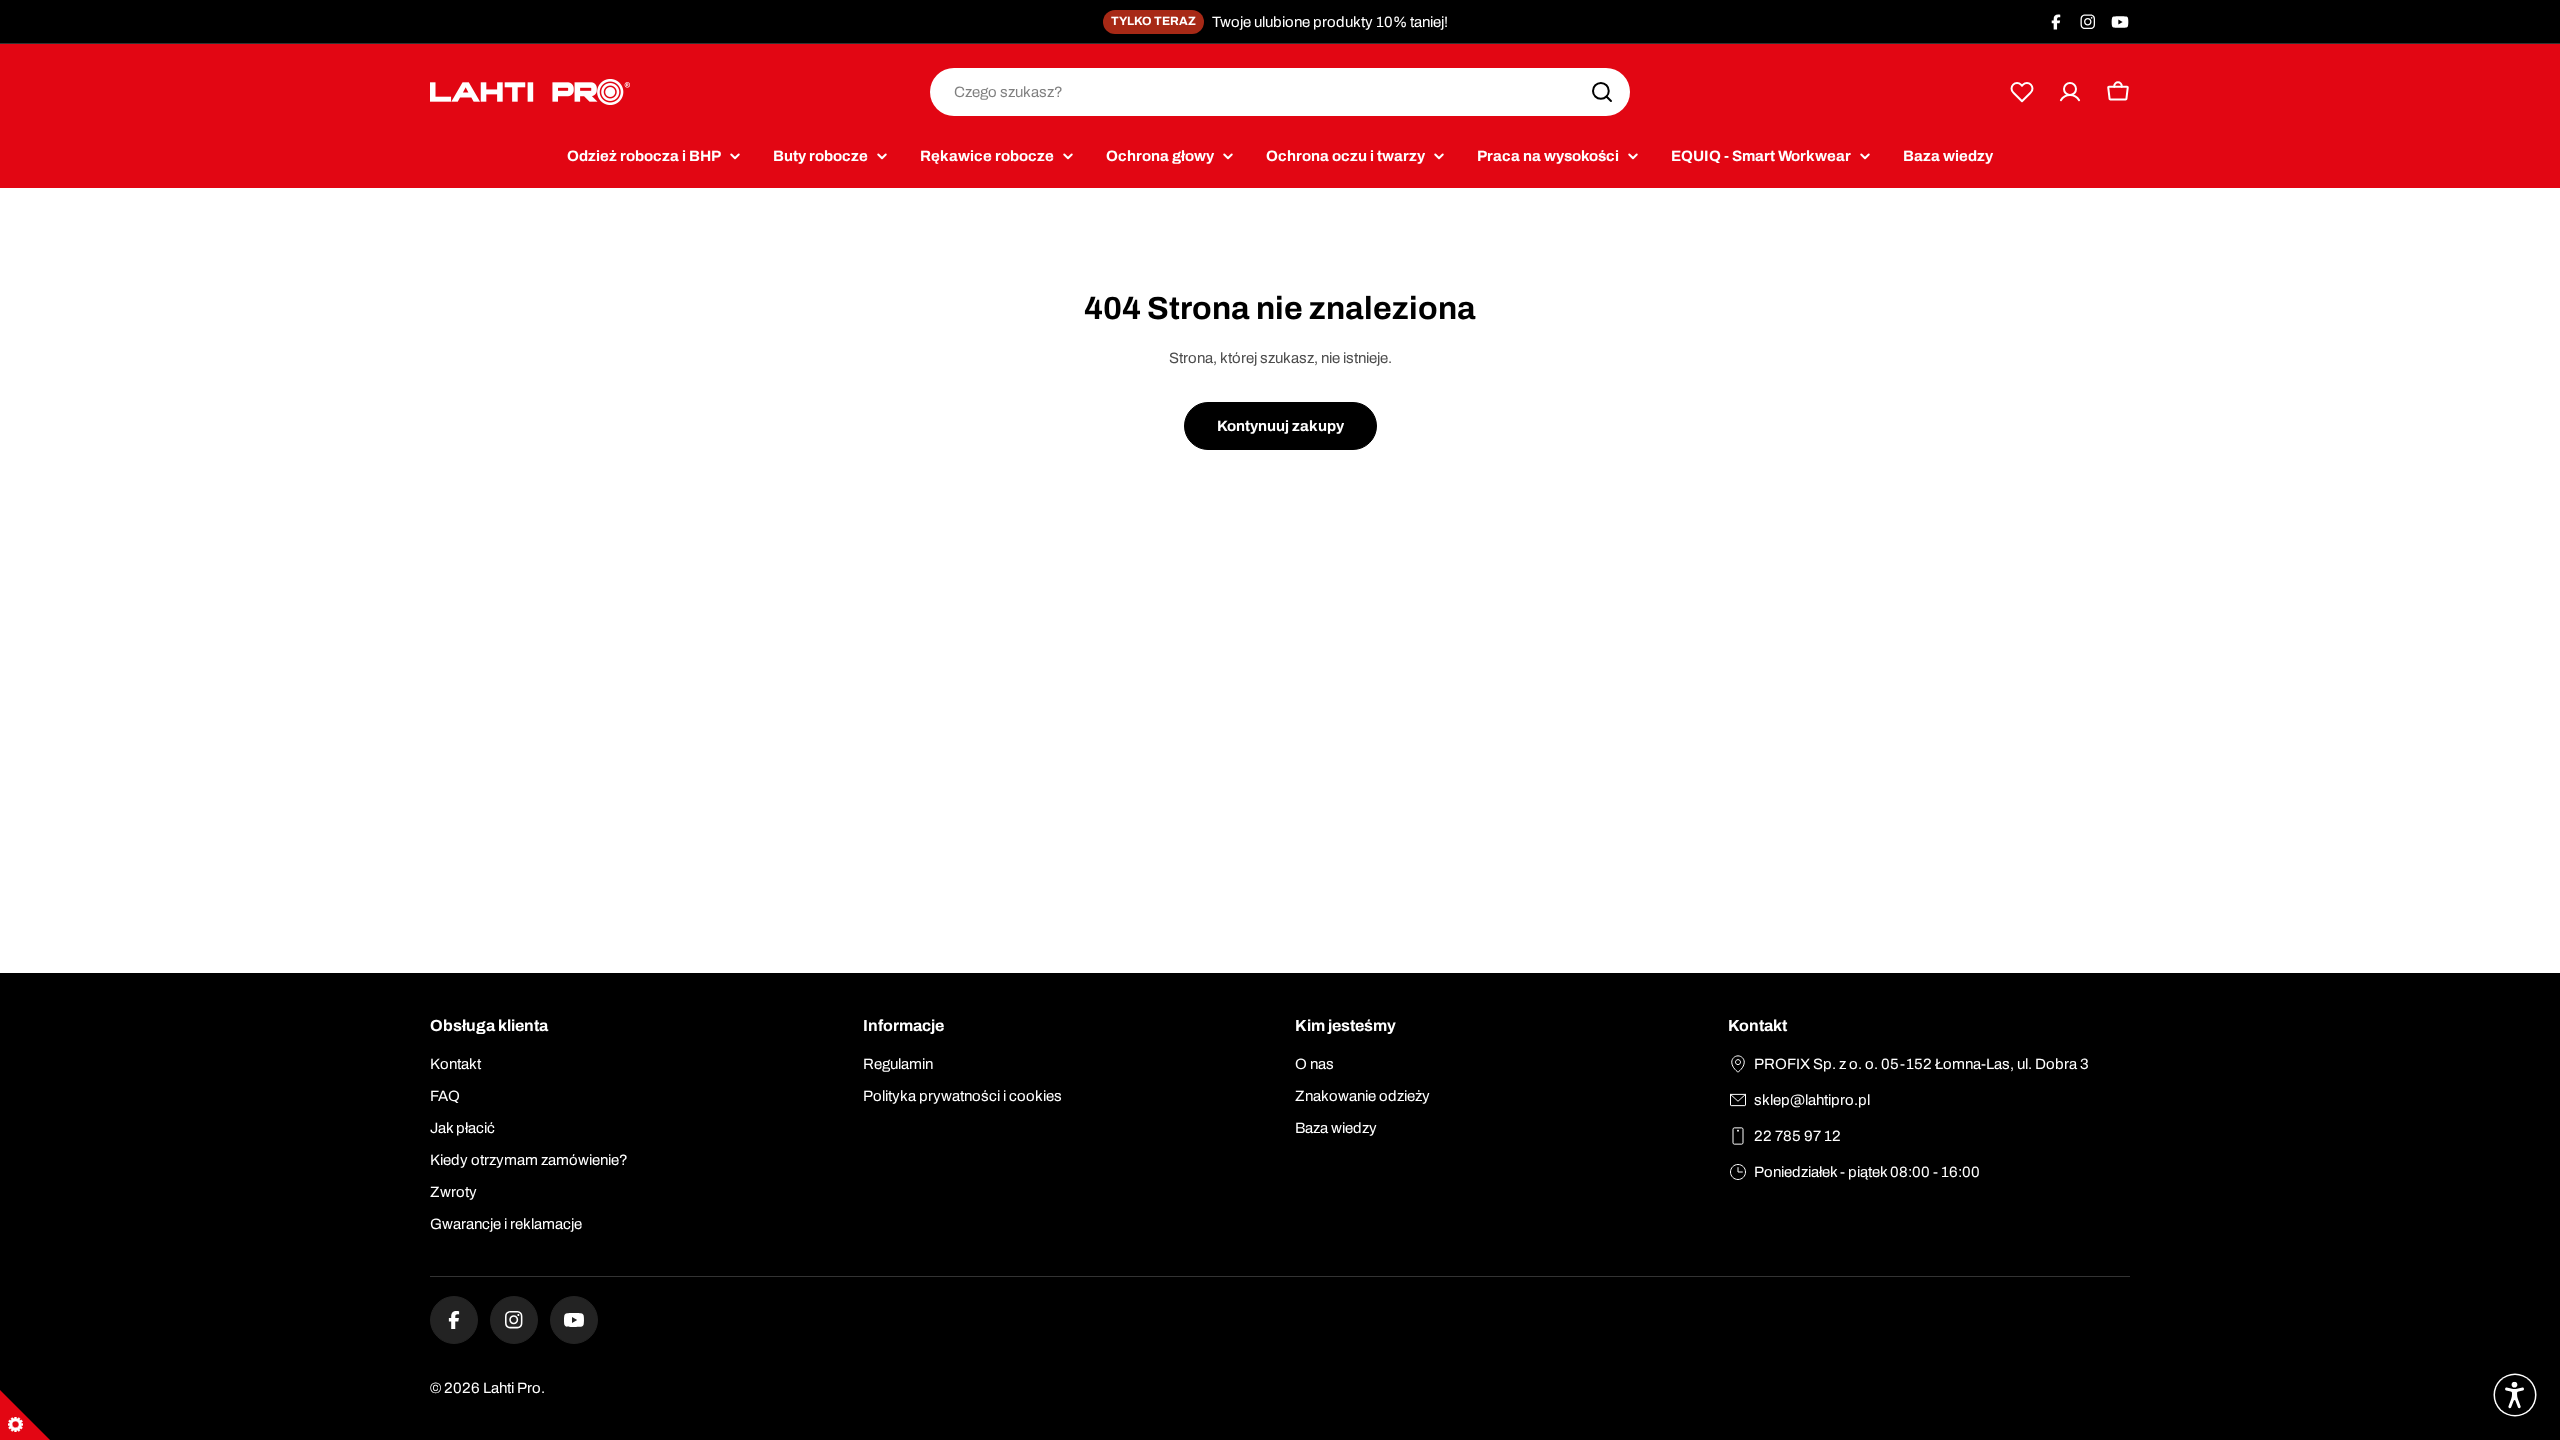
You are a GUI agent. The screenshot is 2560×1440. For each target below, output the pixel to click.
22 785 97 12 (1797, 1136)
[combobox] (1280, 92)
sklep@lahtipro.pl (1812, 1100)
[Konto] (2070, 92)
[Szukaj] (1602, 92)
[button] (2515, 1395)
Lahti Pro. (514, 1388)
